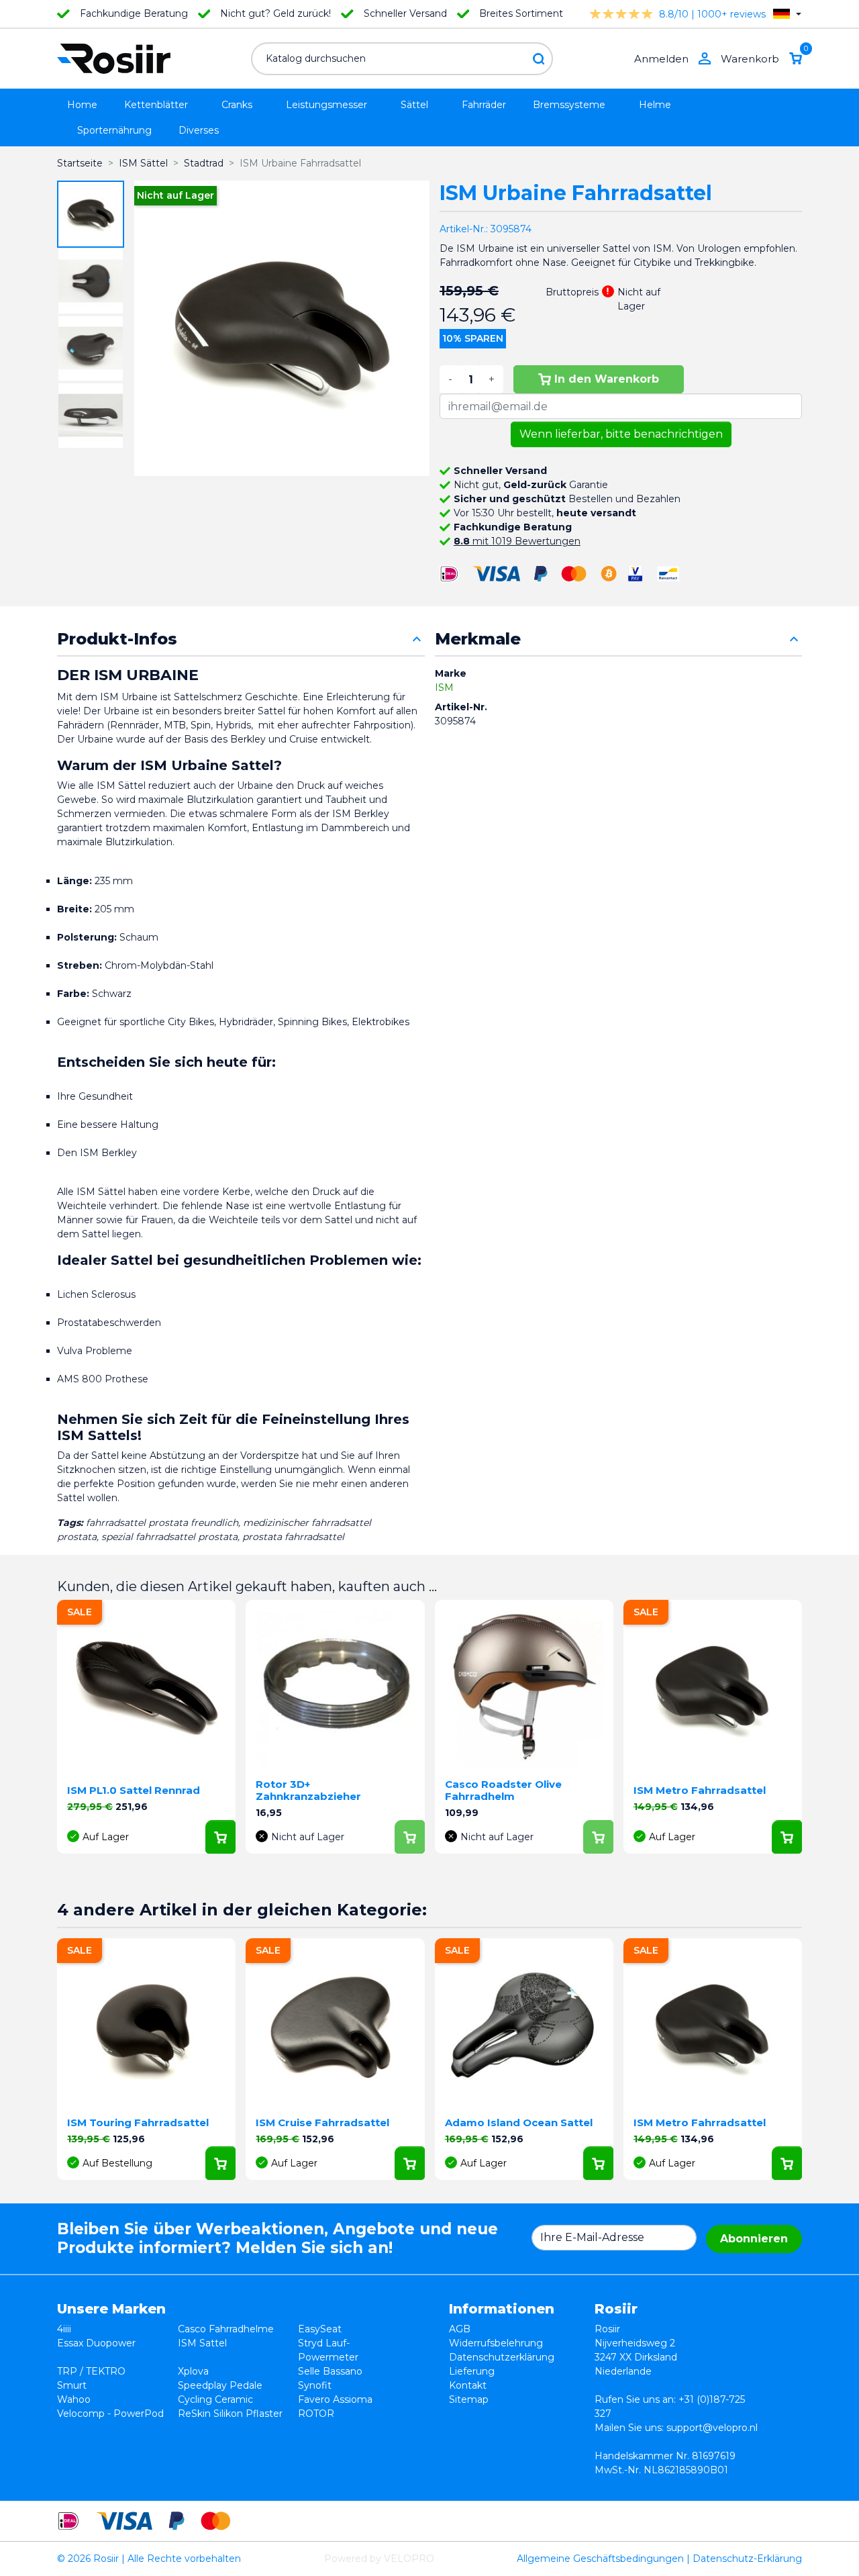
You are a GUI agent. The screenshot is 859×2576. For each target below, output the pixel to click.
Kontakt (468, 2385)
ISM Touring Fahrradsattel (138, 2122)
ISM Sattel (202, 2343)
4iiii (64, 2329)
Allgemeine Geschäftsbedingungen (600, 2559)
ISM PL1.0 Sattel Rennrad (134, 1790)
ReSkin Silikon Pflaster (230, 2414)
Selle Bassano (330, 2371)
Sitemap (469, 2399)
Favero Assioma (335, 2399)
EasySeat (320, 2329)
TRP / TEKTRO (91, 2371)
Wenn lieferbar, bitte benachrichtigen (621, 434)
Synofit (315, 2385)
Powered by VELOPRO (379, 2559)
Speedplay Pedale (220, 2385)
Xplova (193, 2371)
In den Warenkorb (607, 379)
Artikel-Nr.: (464, 229)
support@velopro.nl (712, 2428)
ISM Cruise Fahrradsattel (322, 2122)
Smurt (72, 2385)
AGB (460, 2329)
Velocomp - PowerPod (110, 2414)
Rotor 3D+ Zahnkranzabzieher (308, 1790)
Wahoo (74, 2399)
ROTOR (316, 2414)
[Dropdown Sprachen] (787, 14)
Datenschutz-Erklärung (747, 2559)
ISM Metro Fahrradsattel (700, 1790)
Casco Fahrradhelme (226, 2329)
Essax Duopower (96, 2343)
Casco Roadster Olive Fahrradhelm (503, 1790)
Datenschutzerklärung (502, 2357)
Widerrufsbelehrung (496, 2343)
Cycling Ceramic (215, 2399)
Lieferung (472, 2371)
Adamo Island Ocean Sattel (519, 2122)
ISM (444, 687)
